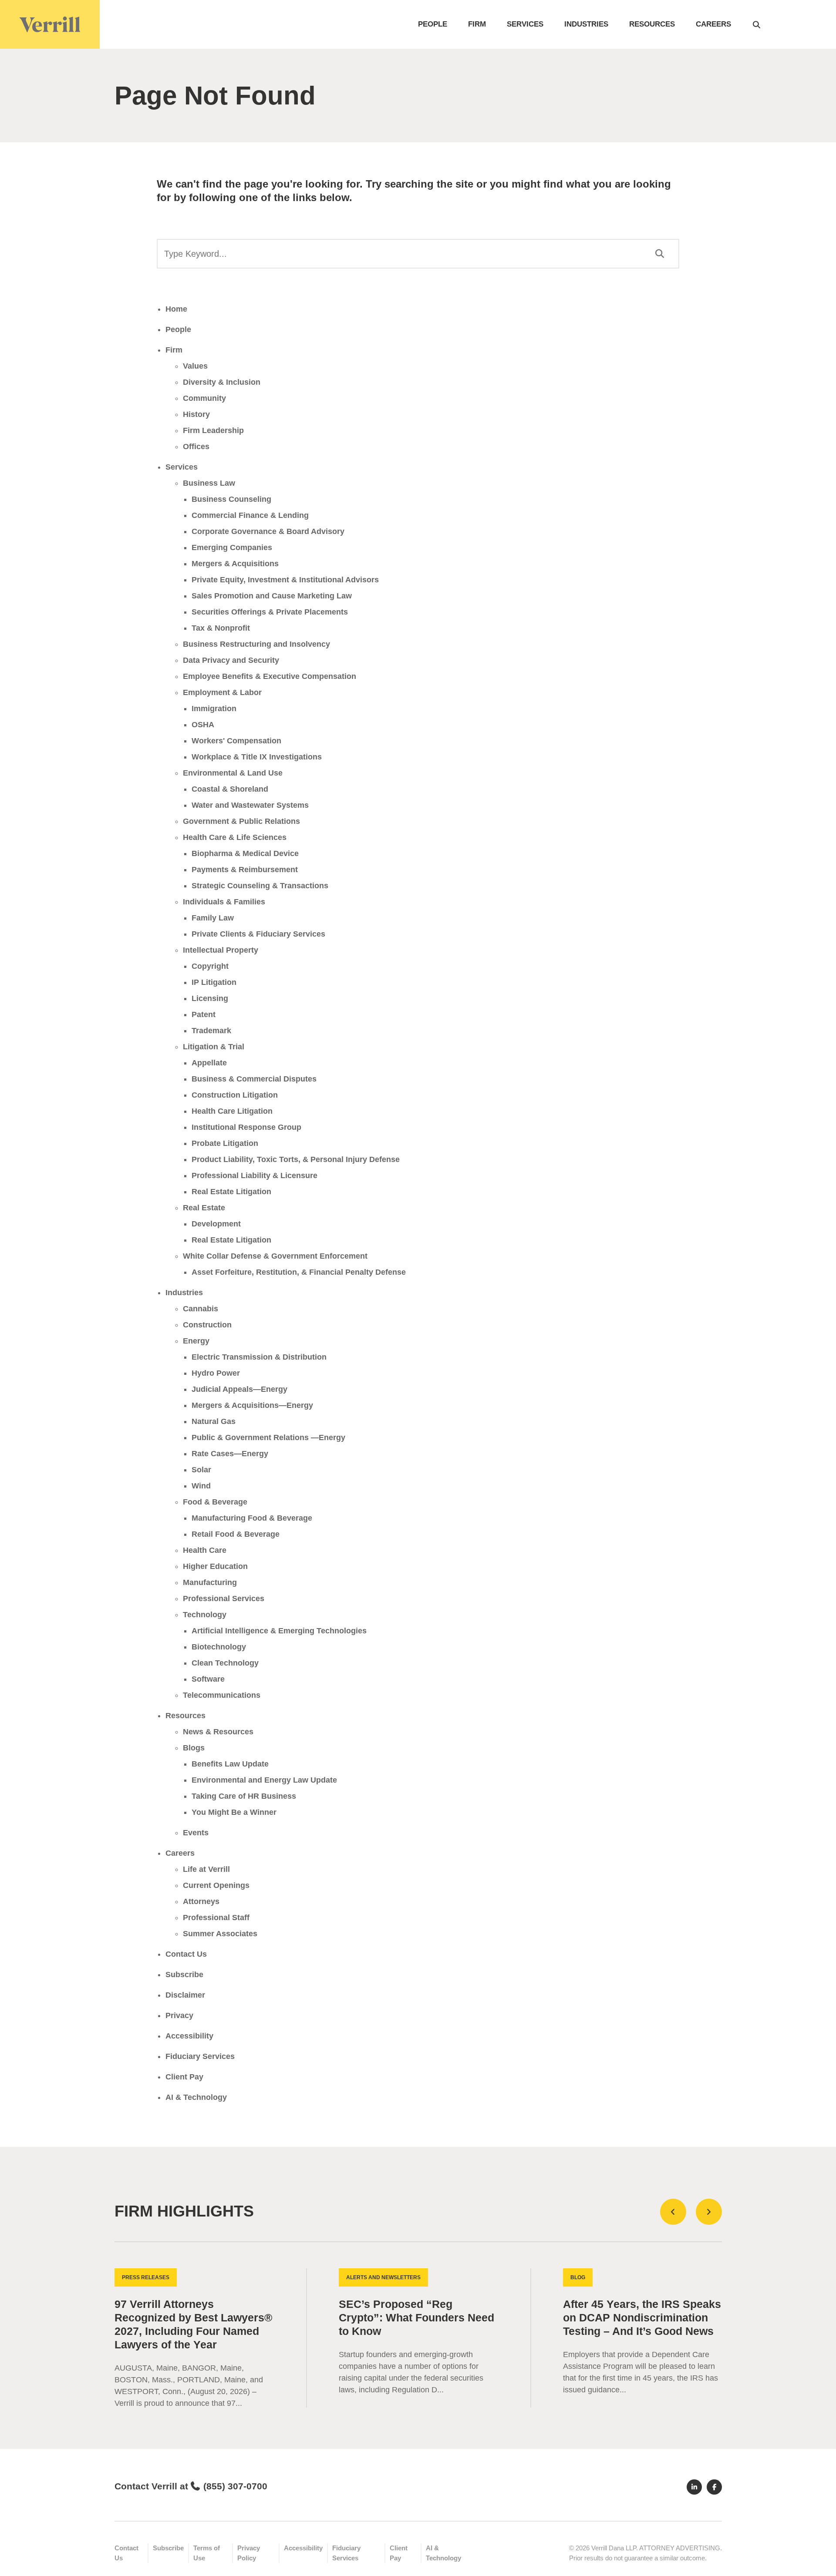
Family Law (213, 918)
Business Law (209, 483)
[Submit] (659, 254)
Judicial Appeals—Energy (239, 1389)
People (433, 24)
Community (204, 398)
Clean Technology (225, 1663)
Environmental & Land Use (233, 773)
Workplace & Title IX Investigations (257, 757)
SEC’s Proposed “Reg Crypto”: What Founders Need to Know (416, 2318)
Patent (204, 1014)
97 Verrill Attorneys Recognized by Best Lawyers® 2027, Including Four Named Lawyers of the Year (193, 2324)
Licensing (210, 998)
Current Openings (216, 1885)
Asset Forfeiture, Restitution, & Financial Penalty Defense (299, 1272)
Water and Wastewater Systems (250, 805)
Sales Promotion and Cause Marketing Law (272, 596)
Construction (207, 1325)
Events (196, 1833)
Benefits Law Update (230, 1764)
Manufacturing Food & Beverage (252, 1518)
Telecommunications (222, 1695)
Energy (196, 1341)
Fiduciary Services (200, 2056)
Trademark (211, 1031)
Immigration (214, 709)
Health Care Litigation (232, 1111)
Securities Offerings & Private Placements (270, 612)
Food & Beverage (215, 1502)
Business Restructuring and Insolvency (256, 644)
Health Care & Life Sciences (235, 837)
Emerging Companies (232, 547)
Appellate (209, 1063)
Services (525, 24)
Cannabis (201, 1309)
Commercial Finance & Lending (250, 515)
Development (216, 1224)
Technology (205, 1615)
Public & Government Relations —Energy (268, 1437)
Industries (586, 24)
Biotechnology (219, 1647)
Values (195, 366)
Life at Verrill (206, 1869)
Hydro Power (216, 1373)
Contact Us (186, 1954)
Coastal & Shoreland (230, 789)
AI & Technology (196, 2097)
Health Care (205, 1550)
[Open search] (757, 24)
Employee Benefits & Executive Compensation (270, 676)
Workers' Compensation (236, 741)
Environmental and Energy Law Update (264, 1780)
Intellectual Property (221, 950)
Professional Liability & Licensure (255, 1175)
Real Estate (204, 1208)
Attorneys (201, 1901)
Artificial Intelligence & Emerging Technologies (279, 1631)
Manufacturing (210, 1582)
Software (208, 1679)
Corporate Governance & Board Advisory (268, 531)
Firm (477, 24)
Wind (201, 1486)
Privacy (179, 2015)
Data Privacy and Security (231, 660)
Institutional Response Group (246, 1127)
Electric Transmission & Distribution (259, 1357)
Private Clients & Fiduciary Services (258, 934)
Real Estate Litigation (231, 1192)
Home (176, 309)
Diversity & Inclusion (222, 382)
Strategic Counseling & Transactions (260, 886)
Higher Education (215, 1566)
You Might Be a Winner (234, 1812)
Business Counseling (231, 499)
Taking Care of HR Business (244, 1796)
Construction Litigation (235, 1095)
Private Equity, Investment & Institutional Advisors (285, 580)
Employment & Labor (222, 692)
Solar (201, 1470)
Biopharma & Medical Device (245, 853)
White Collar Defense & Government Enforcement (275, 1256)
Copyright (210, 966)
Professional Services (224, 1599)
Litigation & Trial (214, 1047)
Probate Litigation (225, 1143)
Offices (196, 447)
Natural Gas (214, 1421)
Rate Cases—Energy (230, 1454)
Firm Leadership (213, 430)
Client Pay (184, 2077)
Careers (713, 24)
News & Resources (218, 1732)
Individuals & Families (224, 902)
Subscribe (184, 1975)
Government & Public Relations (241, 821)
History (196, 414)
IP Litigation (214, 982)
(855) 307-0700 (235, 2486)
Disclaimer (185, 1995)
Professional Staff (216, 1918)
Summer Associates (220, 1934)
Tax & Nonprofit (221, 628)
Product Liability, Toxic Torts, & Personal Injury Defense (296, 1159)
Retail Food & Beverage (236, 1534)
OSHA (203, 725)
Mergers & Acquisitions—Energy (252, 1405)
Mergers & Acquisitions (235, 564)
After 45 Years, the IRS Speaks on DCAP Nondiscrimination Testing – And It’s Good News (642, 2318)
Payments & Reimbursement (245, 870)
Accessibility (189, 2036)
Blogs (194, 1748)
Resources (652, 24)
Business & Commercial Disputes (254, 1079)
